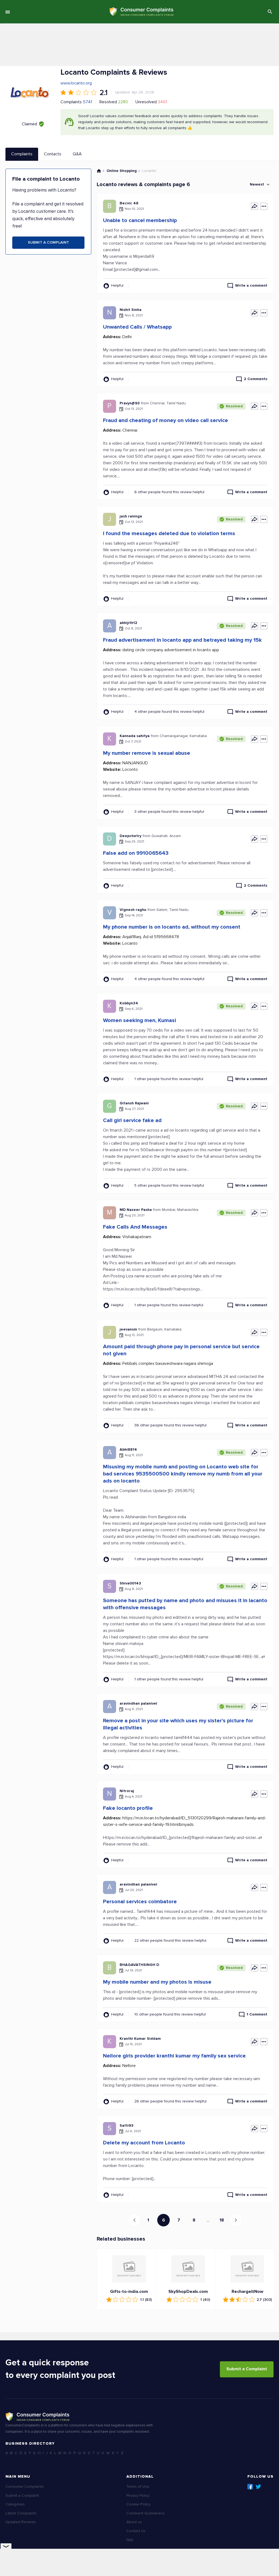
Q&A (77, 154)
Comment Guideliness (146, 2513)
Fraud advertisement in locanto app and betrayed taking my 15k (182, 640)
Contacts (53, 154)
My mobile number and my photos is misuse (157, 1982)
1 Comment (257, 2014)
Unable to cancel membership (140, 220)
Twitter (258, 2487)
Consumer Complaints (25, 2486)
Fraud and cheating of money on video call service (166, 420)
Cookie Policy (138, 2504)
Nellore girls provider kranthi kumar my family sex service (174, 2056)
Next (236, 2220)
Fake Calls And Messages (135, 1227)
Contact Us (136, 2531)
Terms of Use (138, 2486)
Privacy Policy (138, 2495)
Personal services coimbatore (140, 1902)
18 (222, 2220)
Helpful (117, 285)
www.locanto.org (76, 83)
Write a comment (251, 285)
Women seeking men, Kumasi (139, 1020)
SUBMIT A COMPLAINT (48, 242)
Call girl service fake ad (132, 1120)
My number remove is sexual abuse (147, 753)
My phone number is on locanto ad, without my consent (172, 927)
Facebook (250, 2487)
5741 (87, 102)
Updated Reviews (21, 2522)
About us (134, 2522)
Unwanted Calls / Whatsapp (137, 327)
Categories (15, 2504)
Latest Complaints (21, 2513)
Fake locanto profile (128, 1808)
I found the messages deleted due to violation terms (169, 534)
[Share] (254, 206)
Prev (134, 2220)
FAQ (130, 2540)
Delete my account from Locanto (144, 2143)
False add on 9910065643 (136, 853)
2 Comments (256, 379)
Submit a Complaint (247, 2369)
